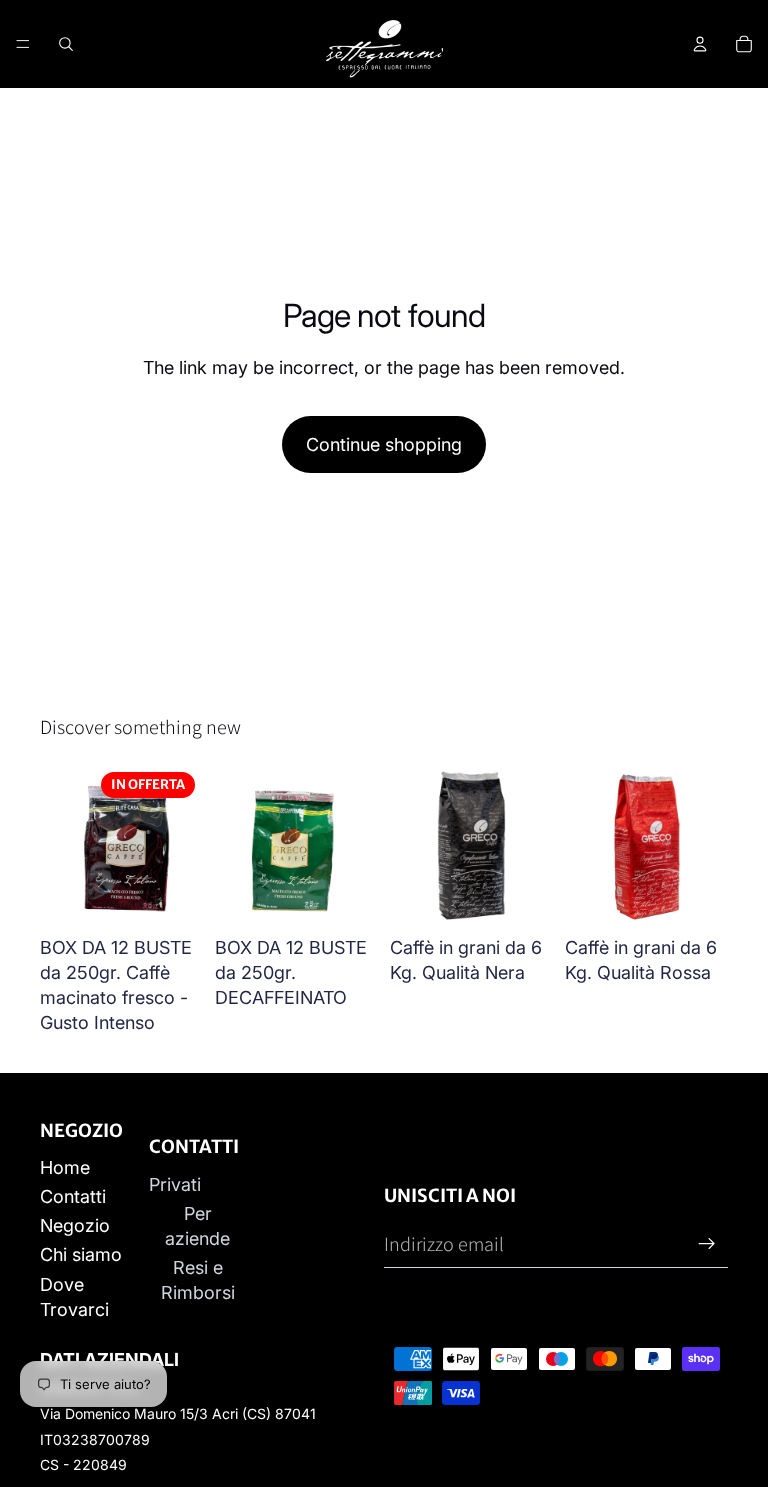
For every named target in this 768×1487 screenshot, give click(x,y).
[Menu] (23, 44)
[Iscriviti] (707, 1244)
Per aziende (197, 1226)
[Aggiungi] (172, 896)
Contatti (73, 1196)
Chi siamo (81, 1254)
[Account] (700, 44)
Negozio (75, 1225)
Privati (175, 1184)
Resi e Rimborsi (198, 1280)
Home (65, 1167)
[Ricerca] (66, 44)
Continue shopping (384, 444)
